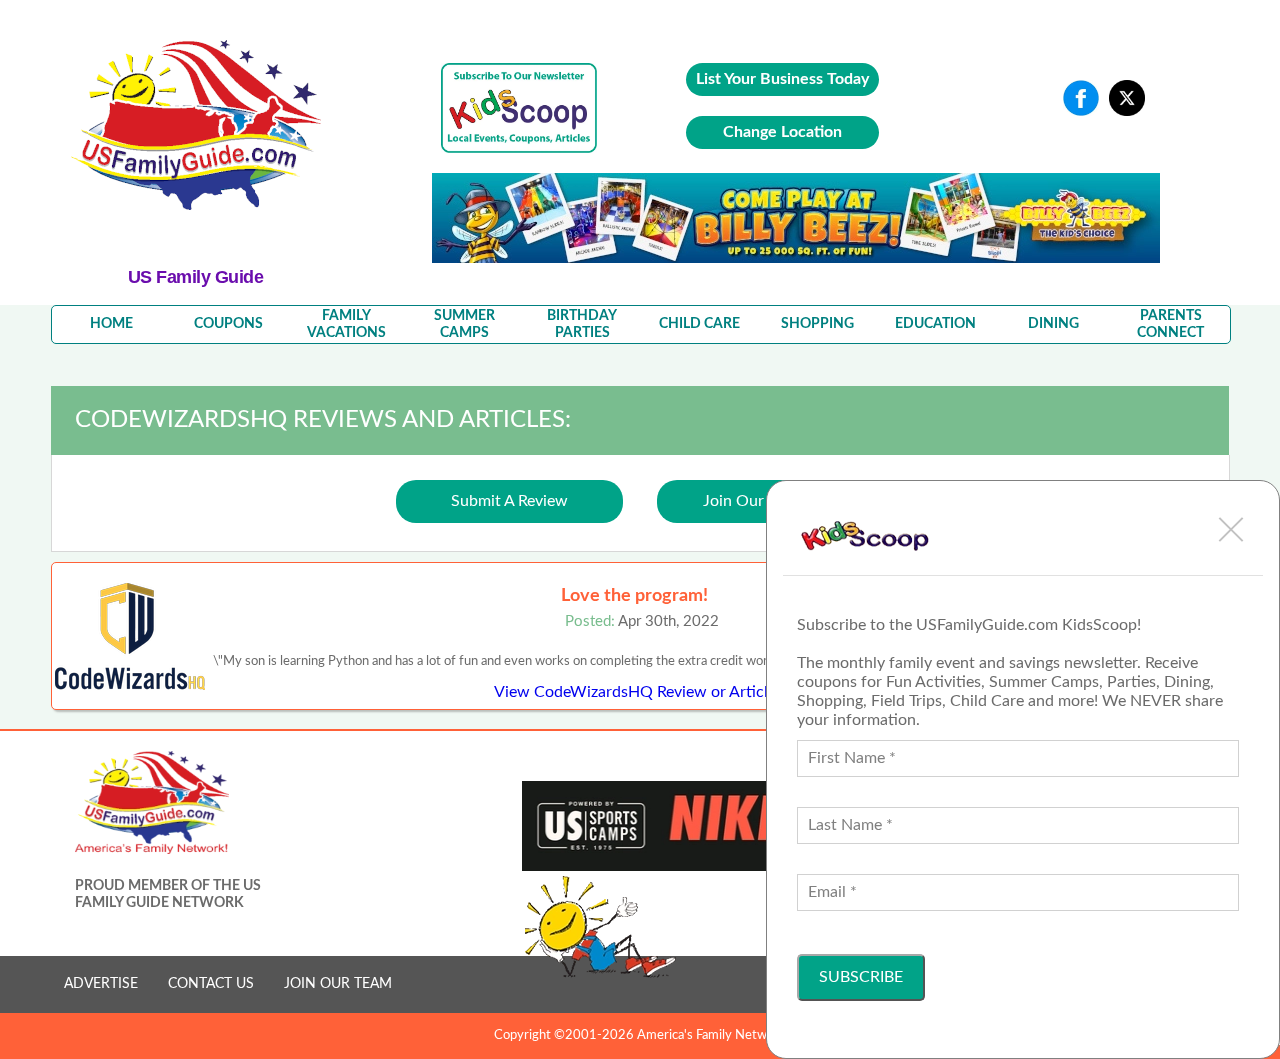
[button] (1231, 529)
